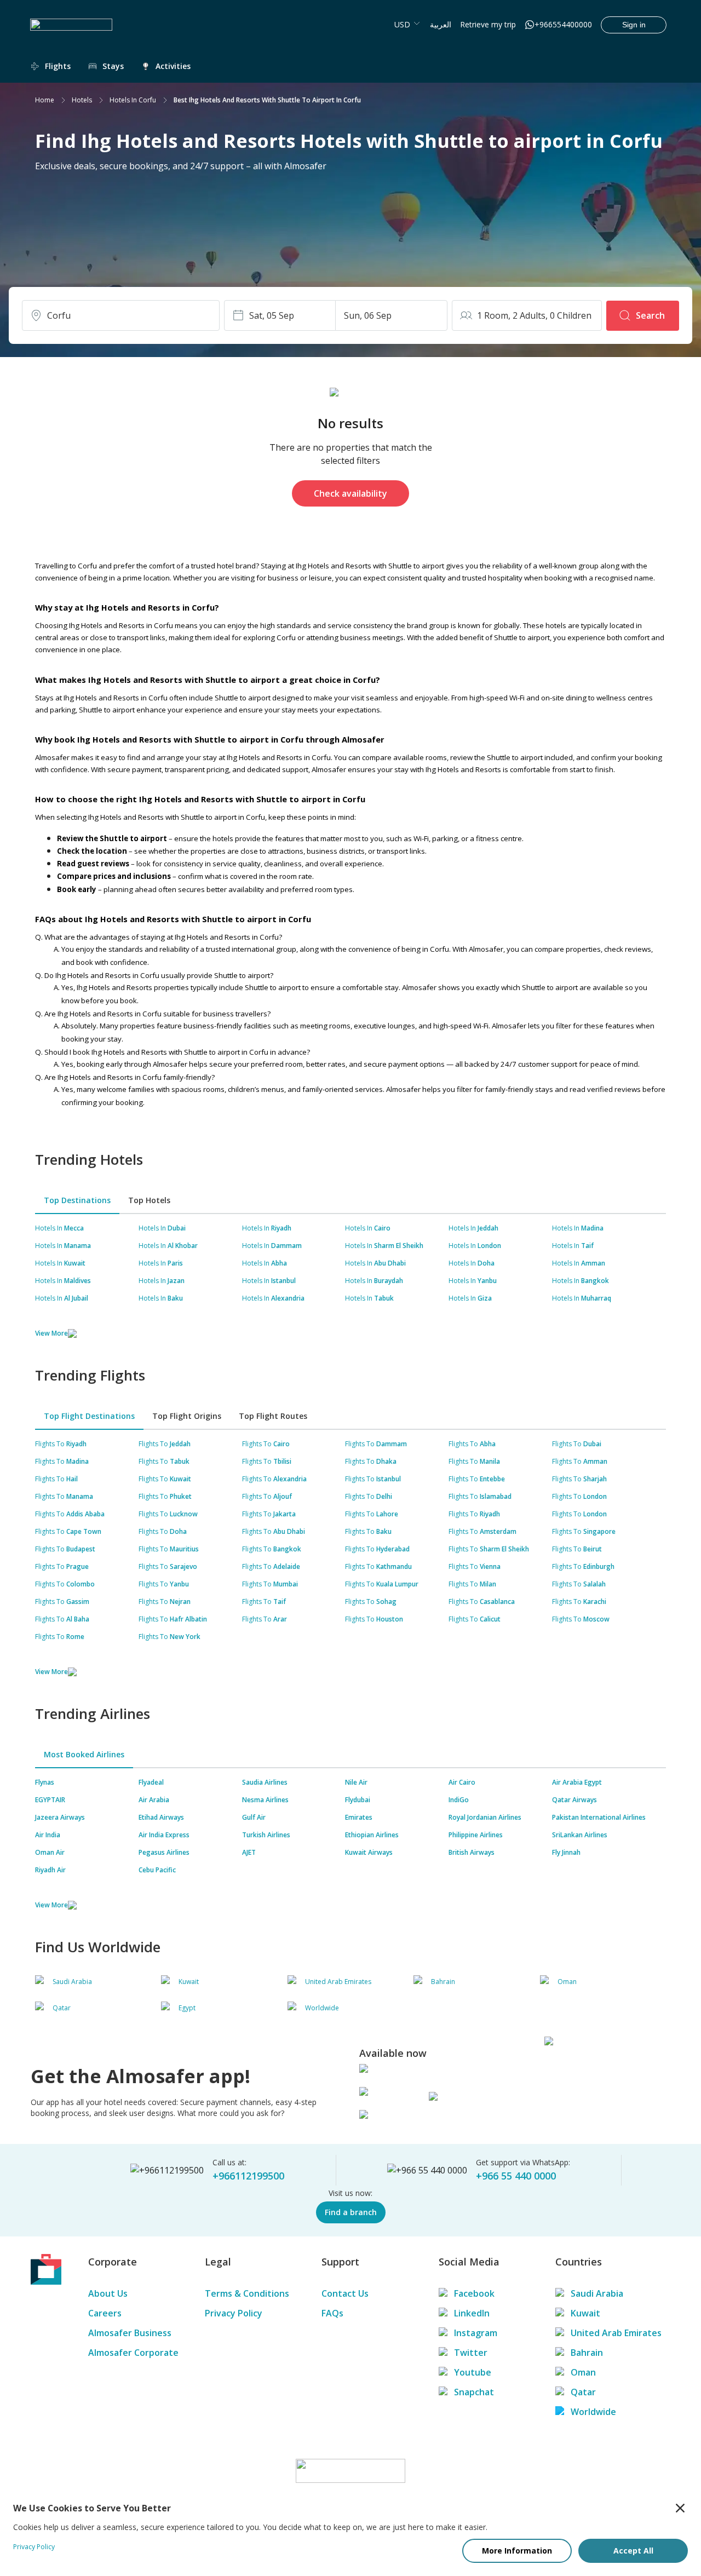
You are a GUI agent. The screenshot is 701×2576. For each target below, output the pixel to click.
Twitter (471, 2353)
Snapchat (474, 2392)
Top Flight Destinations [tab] (89, 1416)
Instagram (476, 2333)
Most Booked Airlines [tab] (84, 1754)
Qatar (583, 2392)
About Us (108, 2293)
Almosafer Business (130, 2333)
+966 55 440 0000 (516, 2176)
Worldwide (593, 2412)
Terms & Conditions (247, 2293)
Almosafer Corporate (133, 2353)
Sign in (634, 25)
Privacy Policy (234, 2313)
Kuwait (585, 2313)
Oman (583, 2372)
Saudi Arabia (597, 2293)
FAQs (332, 2313)
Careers (105, 2313)
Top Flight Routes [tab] (273, 1416)
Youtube (473, 2372)
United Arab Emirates (616, 2333)
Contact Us (345, 2293)
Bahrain (587, 2353)
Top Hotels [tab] (149, 1200)
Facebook (474, 2293)
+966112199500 (248, 2176)
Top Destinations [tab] (77, 1200)
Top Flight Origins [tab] (187, 1416)
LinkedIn (472, 2313)
